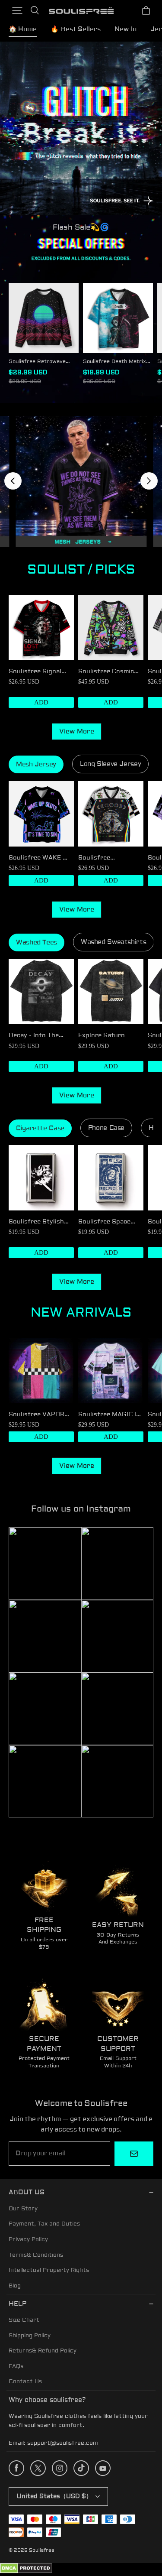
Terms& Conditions (36, 2255)
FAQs (16, 2366)
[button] (17, 10)
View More (77, 732)
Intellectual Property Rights (49, 2270)
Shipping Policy (30, 2336)
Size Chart (24, 2320)
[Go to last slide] (13, 481)
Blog (15, 2286)
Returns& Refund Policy (43, 2351)
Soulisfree (42, 2550)
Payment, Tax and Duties (44, 2224)
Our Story (23, 2209)
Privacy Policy (28, 2239)
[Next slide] (149, 481)
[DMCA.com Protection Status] (26, 2572)
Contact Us (25, 2381)
